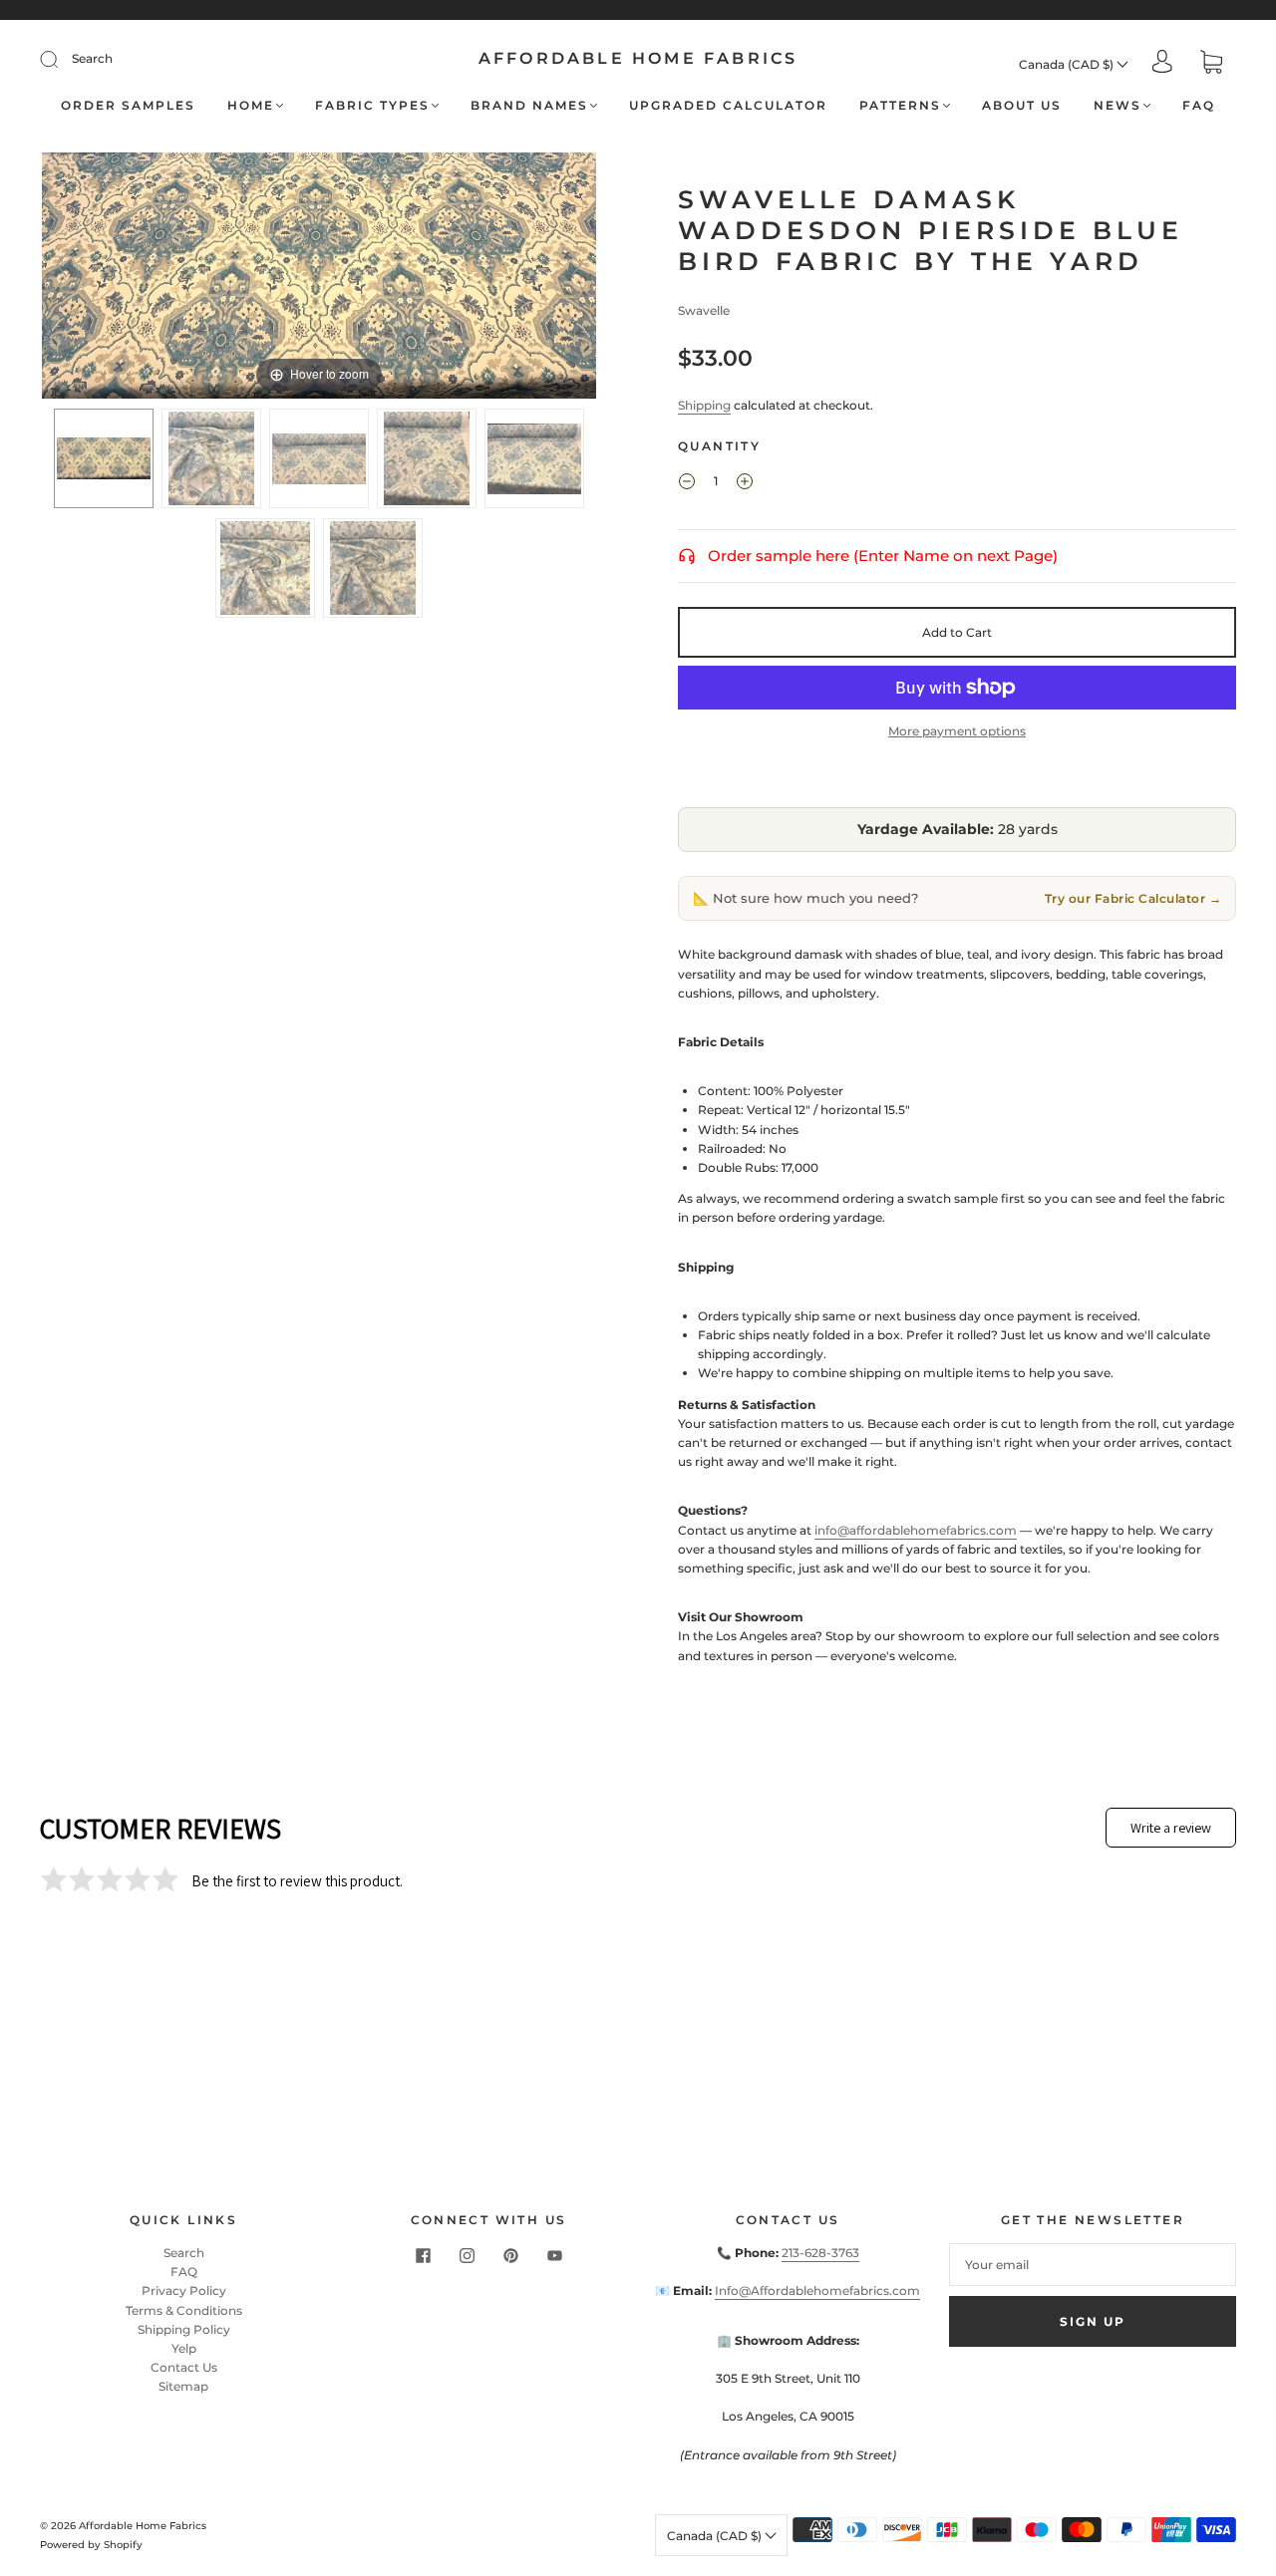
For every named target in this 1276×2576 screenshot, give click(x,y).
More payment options (957, 731)
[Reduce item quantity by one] (687, 483)
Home (251, 105)
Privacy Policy (184, 2290)
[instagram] (467, 2255)
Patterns (900, 105)
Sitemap (183, 2386)
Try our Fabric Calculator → (1133, 898)
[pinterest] (510, 2255)
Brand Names (529, 105)
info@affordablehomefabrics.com (916, 1530)
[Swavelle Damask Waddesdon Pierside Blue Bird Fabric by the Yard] (104, 458)
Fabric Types (372, 105)
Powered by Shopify (91, 2545)
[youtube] (554, 2255)
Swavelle (704, 310)
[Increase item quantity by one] (745, 483)
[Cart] (1211, 64)
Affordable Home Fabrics (638, 58)
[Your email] (1093, 2265)
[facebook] (423, 2255)
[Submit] (62, 59)
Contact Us (184, 2367)
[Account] (1162, 63)
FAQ (1199, 105)
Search (92, 58)
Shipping (704, 405)
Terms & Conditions (184, 2310)
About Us (1022, 105)
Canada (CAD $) (1068, 64)
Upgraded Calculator (728, 105)
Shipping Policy (184, 2329)
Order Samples (128, 105)
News (1117, 105)
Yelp (184, 2348)
